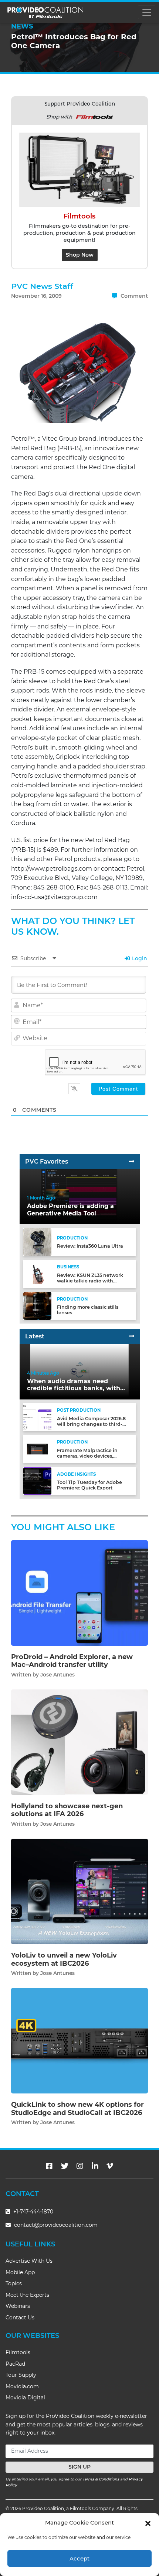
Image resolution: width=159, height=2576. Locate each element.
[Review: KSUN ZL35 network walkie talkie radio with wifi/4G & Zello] (37, 1274)
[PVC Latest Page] (132, 1336)
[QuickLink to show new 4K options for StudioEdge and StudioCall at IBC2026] (79, 2040)
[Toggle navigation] (147, 12)
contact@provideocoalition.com (56, 2225)
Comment (133, 296)
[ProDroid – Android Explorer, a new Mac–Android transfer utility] (79, 1593)
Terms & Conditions (101, 2479)
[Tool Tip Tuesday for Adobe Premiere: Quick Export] (37, 1481)
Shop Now (80, 255)
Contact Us (20, 2318)
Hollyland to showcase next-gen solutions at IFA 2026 (67, 1810)
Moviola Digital (25, 2398)
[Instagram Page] (80, 2166)
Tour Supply (21, 2375)
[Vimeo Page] (110, 2166)
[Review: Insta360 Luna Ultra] (37, 1242)
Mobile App (20, 2272)
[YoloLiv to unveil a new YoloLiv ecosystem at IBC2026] (79, 1891)
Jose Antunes (57, 1675)
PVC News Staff (42, 286)
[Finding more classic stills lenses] (37, 1306)
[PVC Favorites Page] (132, 1162)
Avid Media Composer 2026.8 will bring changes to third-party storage (91, 1424)
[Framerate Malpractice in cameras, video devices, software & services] (37, 1449)
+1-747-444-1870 (33, 2212)
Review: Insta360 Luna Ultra (90, 1246)
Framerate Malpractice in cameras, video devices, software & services (87, 1456)
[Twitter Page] (65, 2166)
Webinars (18, 2306)
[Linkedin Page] (95, 2166)
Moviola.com (22, 2386)
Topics (14, 2283)
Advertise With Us (29, 2261)
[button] (148, 2523)
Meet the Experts (27, 2295)
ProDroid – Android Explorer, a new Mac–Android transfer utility (72, 1661)
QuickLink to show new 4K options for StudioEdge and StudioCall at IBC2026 (77, 2109)
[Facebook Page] (49, 2166)
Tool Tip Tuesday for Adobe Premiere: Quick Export (89, 1485)
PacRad (15, 2364)
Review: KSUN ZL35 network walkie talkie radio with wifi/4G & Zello (90, 1281)
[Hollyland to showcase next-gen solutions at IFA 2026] (79, 1742)
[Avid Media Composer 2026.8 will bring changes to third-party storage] (37, 1417)
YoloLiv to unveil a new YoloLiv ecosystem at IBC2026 (64, 1959)
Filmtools (18, 2352)
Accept (79, 2558)
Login (139, 958)
